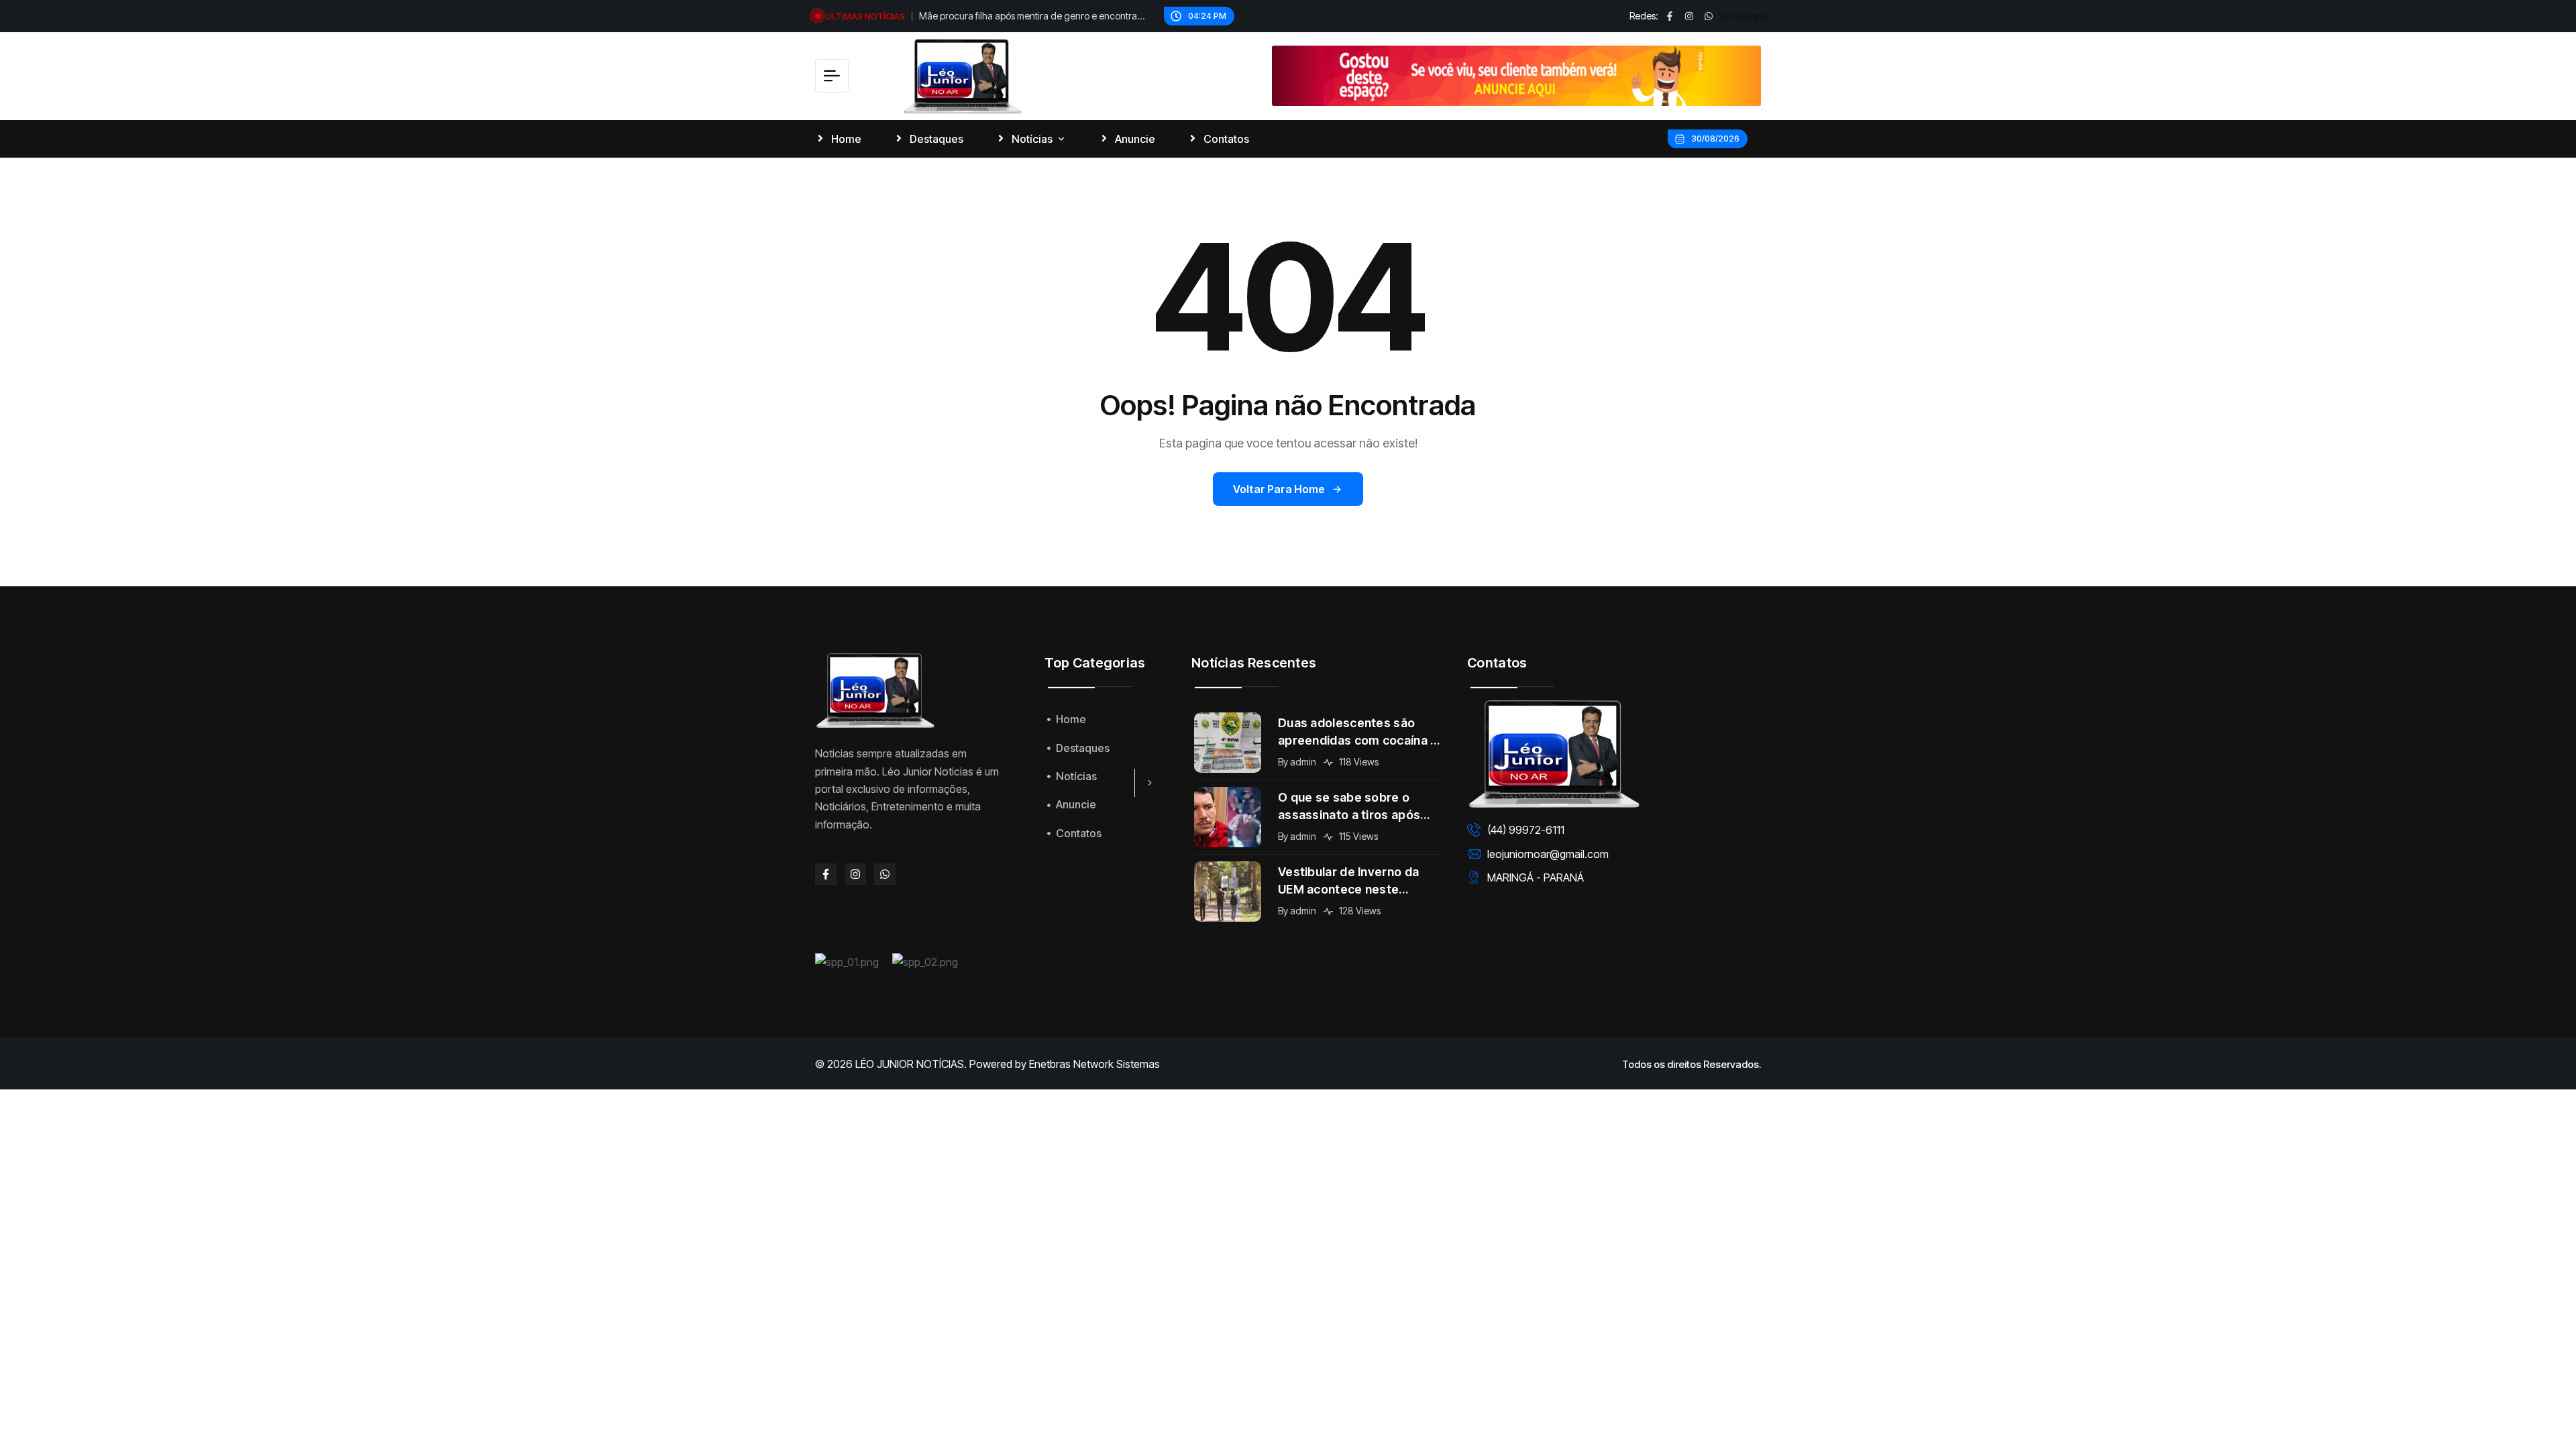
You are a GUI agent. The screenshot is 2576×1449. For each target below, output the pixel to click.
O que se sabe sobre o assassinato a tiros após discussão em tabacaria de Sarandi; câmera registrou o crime (1358, 807)
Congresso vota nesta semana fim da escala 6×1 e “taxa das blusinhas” (1034, 17)
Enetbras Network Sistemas (1094, 1064)
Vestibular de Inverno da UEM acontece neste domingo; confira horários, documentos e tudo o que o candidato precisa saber (1358, 881)
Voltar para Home (1279, 489)
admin (1303, 762)
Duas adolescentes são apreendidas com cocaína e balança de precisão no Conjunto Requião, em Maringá (1358, 733)
